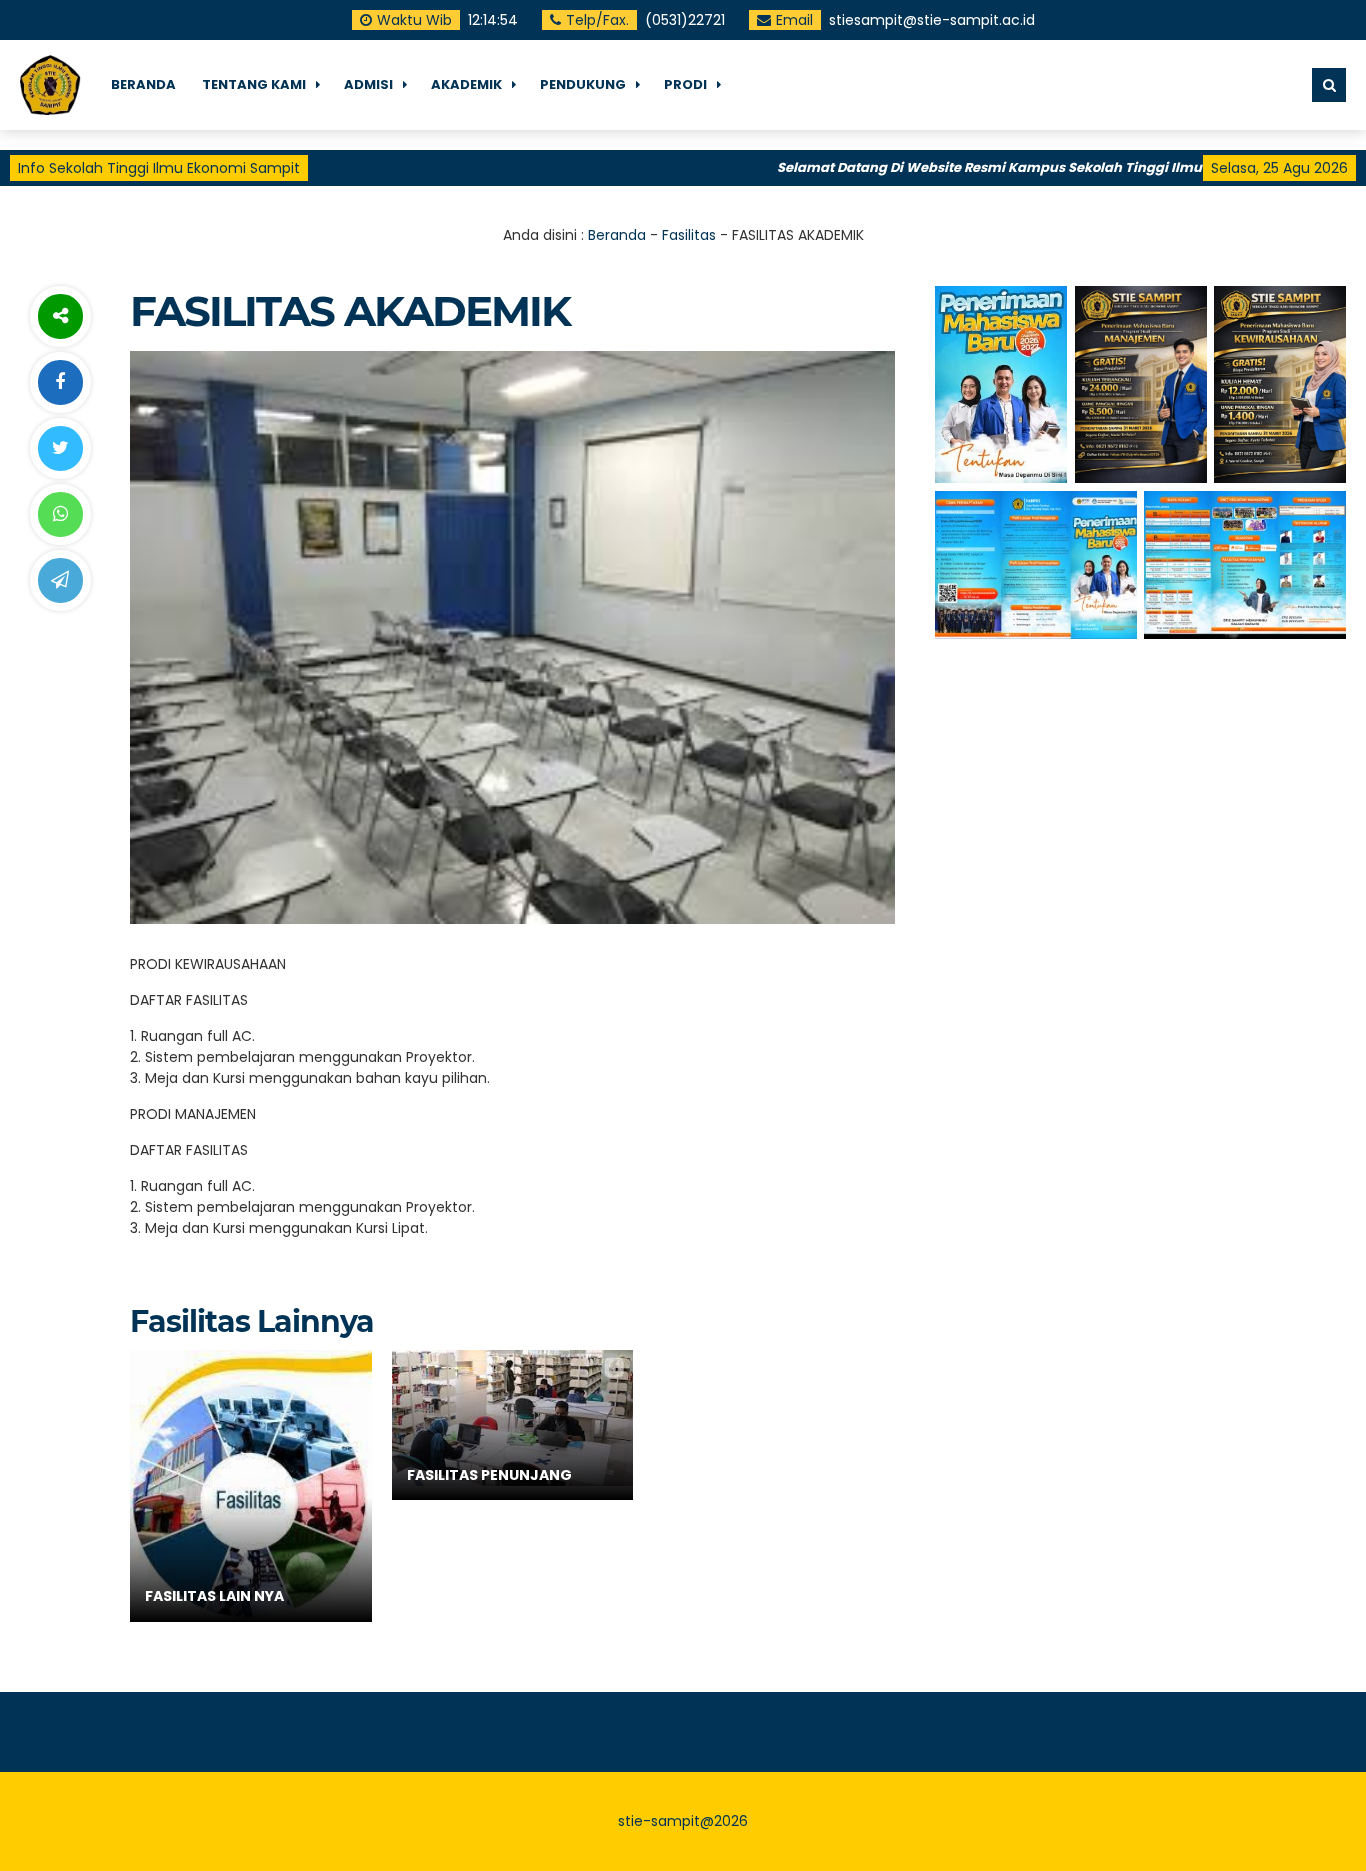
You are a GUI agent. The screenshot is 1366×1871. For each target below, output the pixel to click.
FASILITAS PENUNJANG (489, 1475)
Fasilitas (689, 235)
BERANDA (143, 84)
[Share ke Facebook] (60, 382)
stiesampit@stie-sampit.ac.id (931, 20)
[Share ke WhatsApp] (60, 514)
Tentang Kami (254, 84)
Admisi (368, 84)
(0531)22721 (684, 20)
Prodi (685, 84)
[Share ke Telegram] (60, 580)
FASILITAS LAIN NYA (214, 1596)
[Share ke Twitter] (60, 448)
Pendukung (583, 84)
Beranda (617, 235)
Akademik (466, 84)
